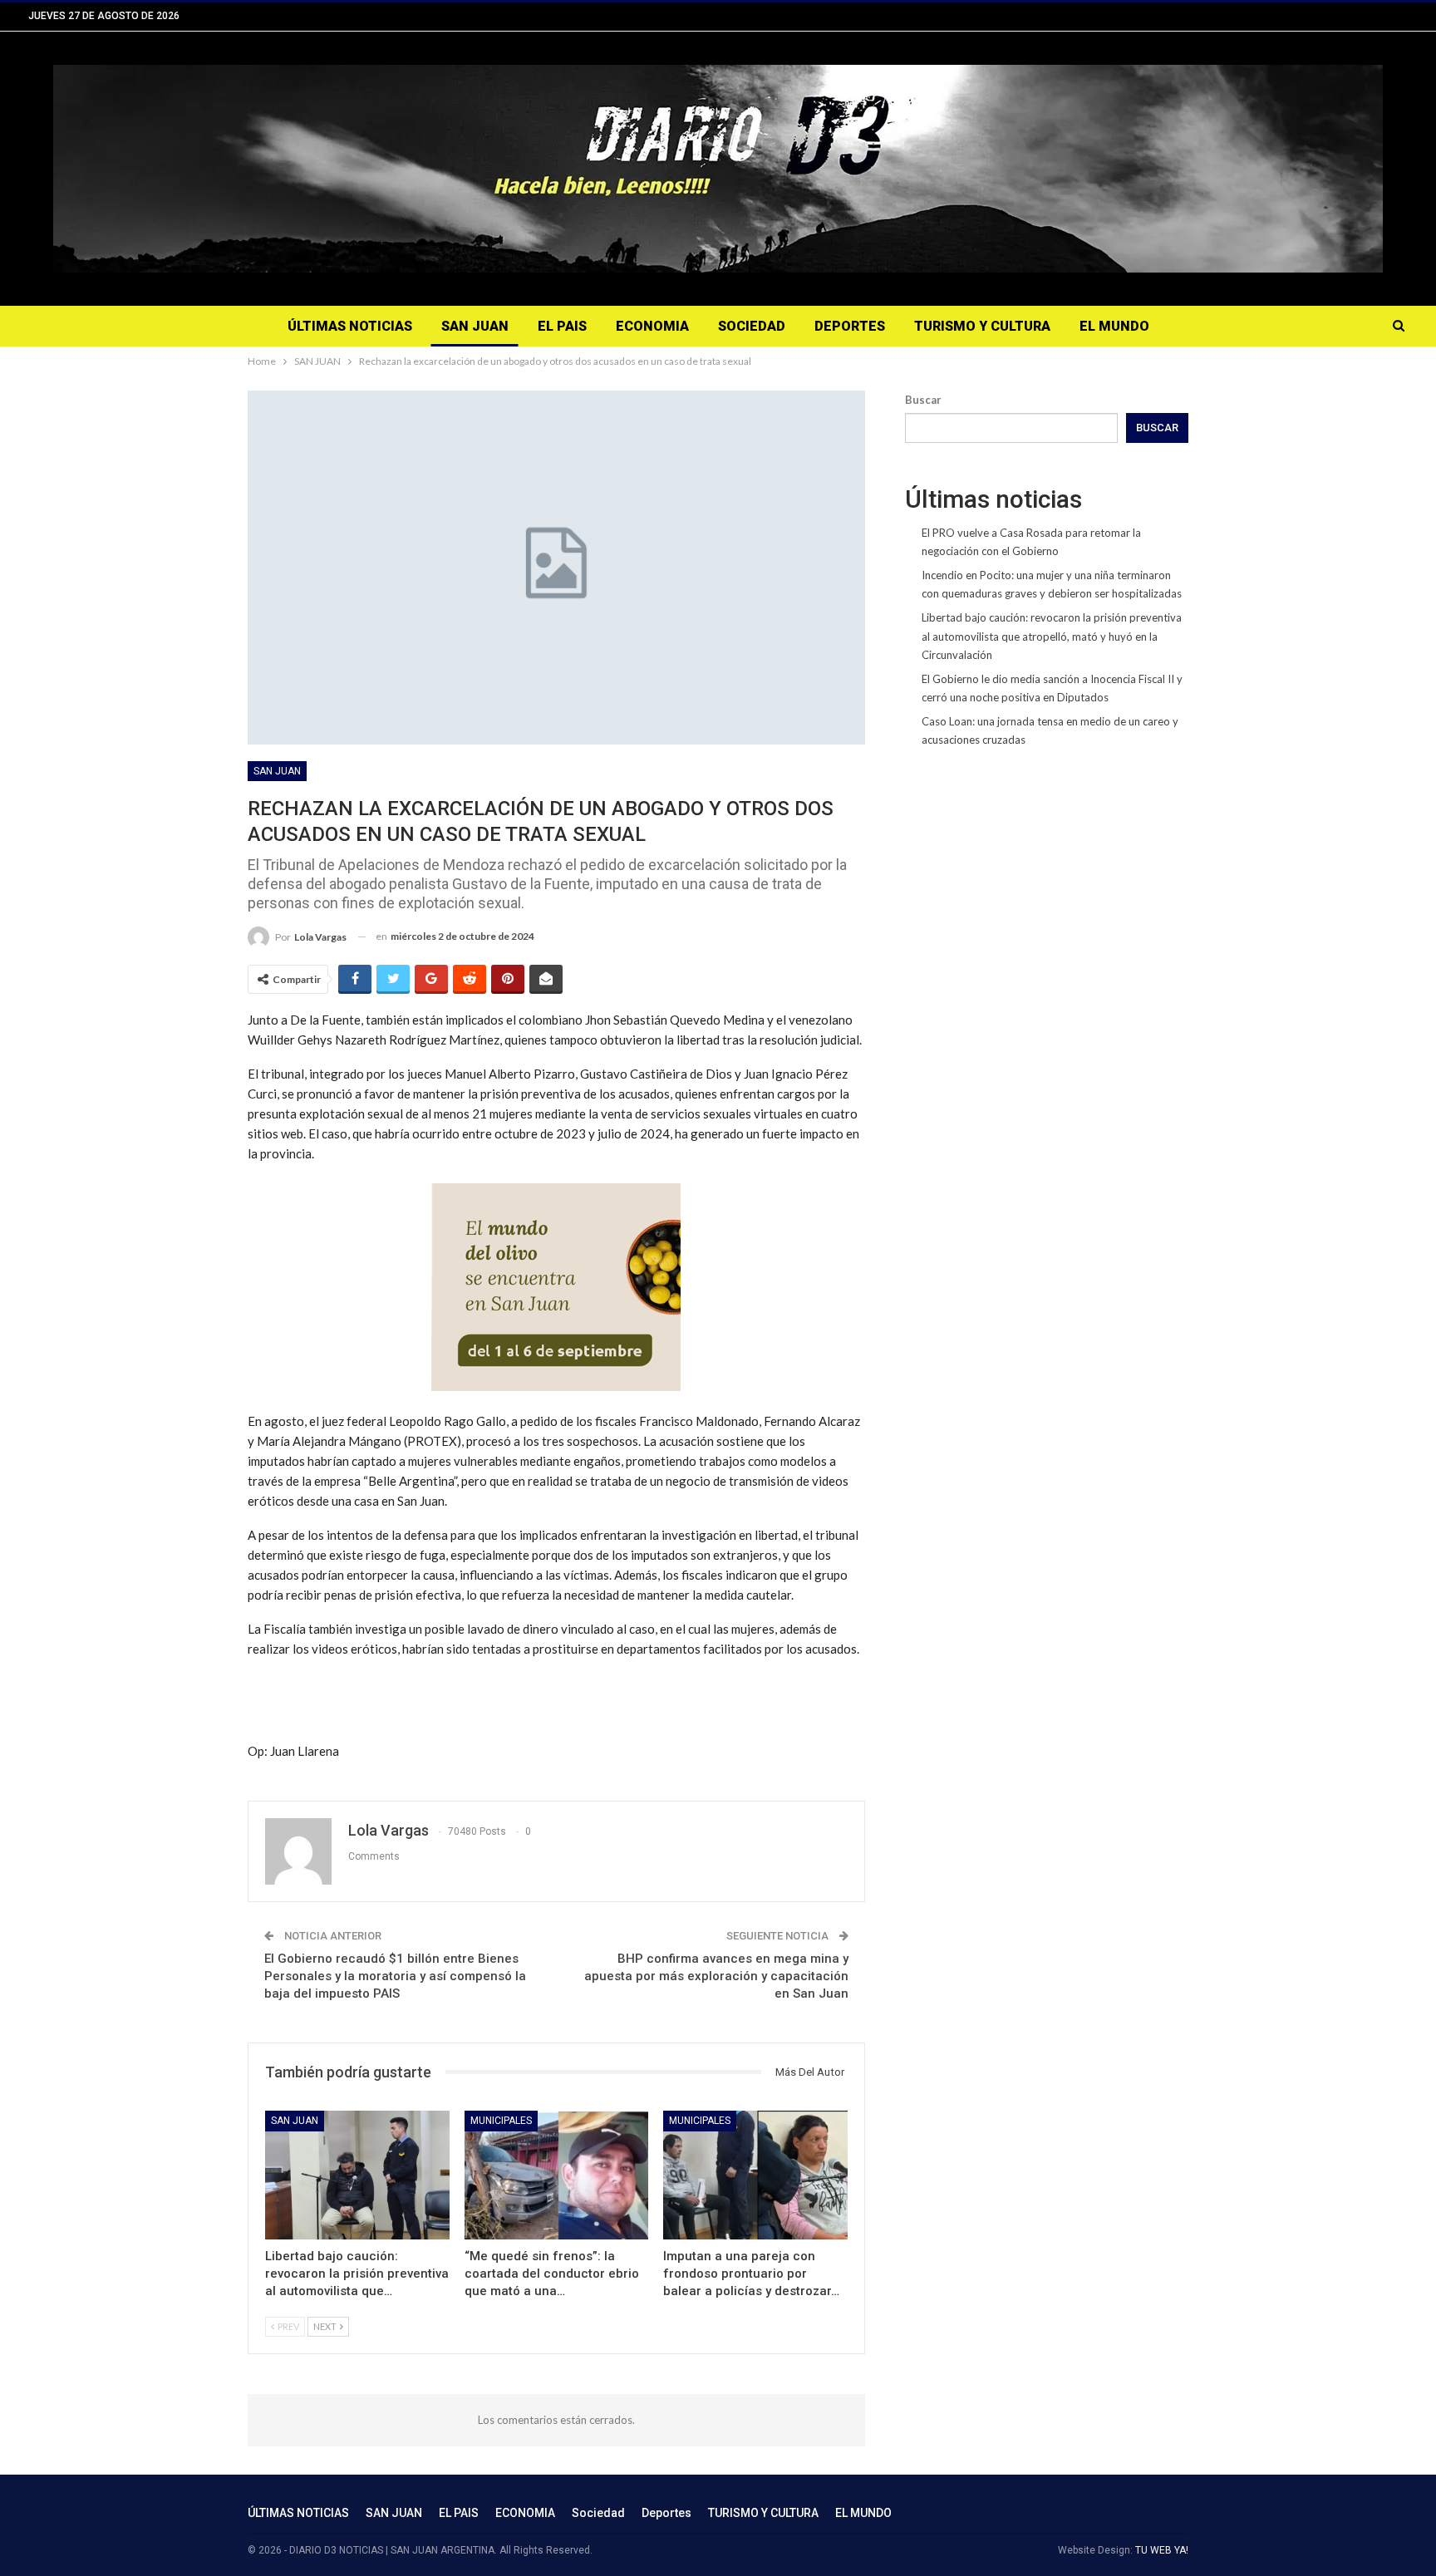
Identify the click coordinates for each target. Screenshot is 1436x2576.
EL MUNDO (1114, 326)
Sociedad (752, 326)
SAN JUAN (475, 326)
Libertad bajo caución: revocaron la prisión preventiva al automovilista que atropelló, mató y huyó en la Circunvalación (1052, 636)
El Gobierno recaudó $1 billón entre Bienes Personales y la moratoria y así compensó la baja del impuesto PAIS (395, 1976)
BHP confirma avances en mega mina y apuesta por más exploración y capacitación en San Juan (716, 1976)
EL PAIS (562, 326)
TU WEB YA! (1162, 2550)
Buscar (923, 400)
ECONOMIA (652, 326)
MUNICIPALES (501, 2121)
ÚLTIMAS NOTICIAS (350, 326)
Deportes (850, 326)
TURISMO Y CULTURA (982, 326)
